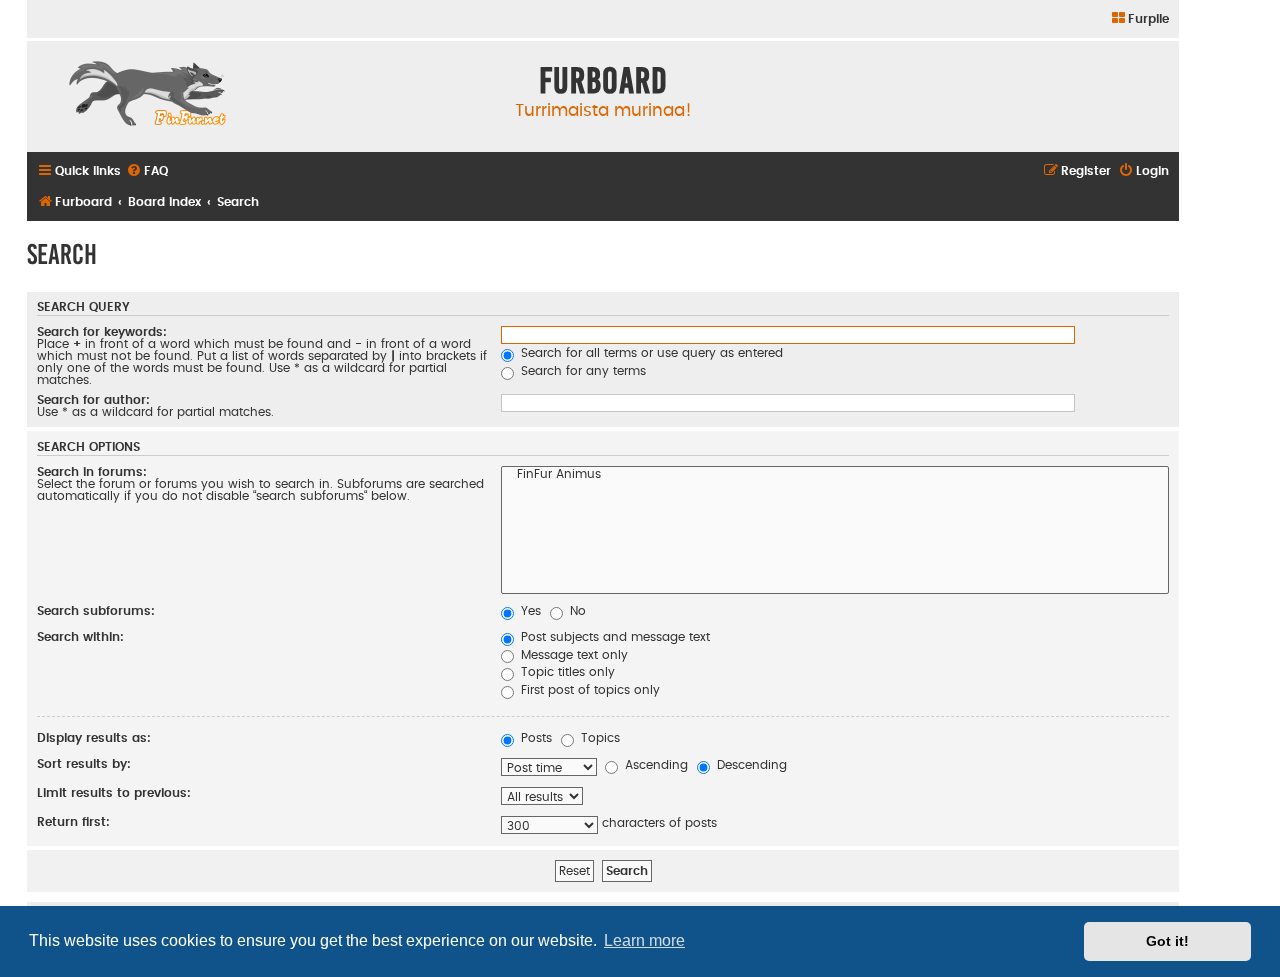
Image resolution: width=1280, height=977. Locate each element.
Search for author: (93, 400)
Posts (534, 738)
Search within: (80, 637)
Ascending (654, 765)
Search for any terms (581, 371)
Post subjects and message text (613, 637)
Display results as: (94, 738)
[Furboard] (147, 96)
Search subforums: (96, 611)
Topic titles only (566, 672)
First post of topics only (588, 690)
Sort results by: (84, 764)
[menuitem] (1139, 19)
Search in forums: (92, 472)
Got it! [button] (1167, 941)
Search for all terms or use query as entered (650, 353)
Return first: (73, 822)
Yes (529, 611)
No (576, 611)
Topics (598, 738)
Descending (750, 765)
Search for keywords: (102, 332)
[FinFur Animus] (835, 476)
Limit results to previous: (114, 793)
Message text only (572, 655)
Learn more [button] (644, 940)
